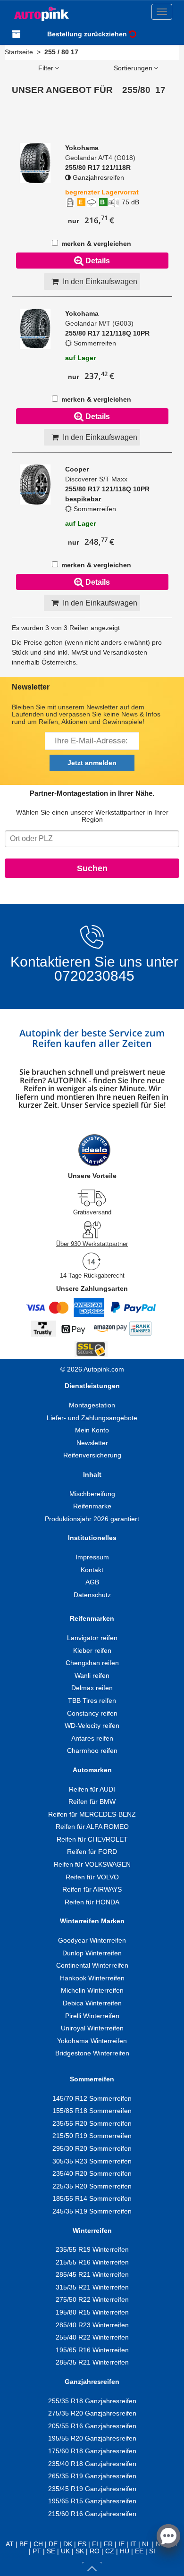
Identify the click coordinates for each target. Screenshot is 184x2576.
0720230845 (94, 976)
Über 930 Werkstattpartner (92, 1244)
